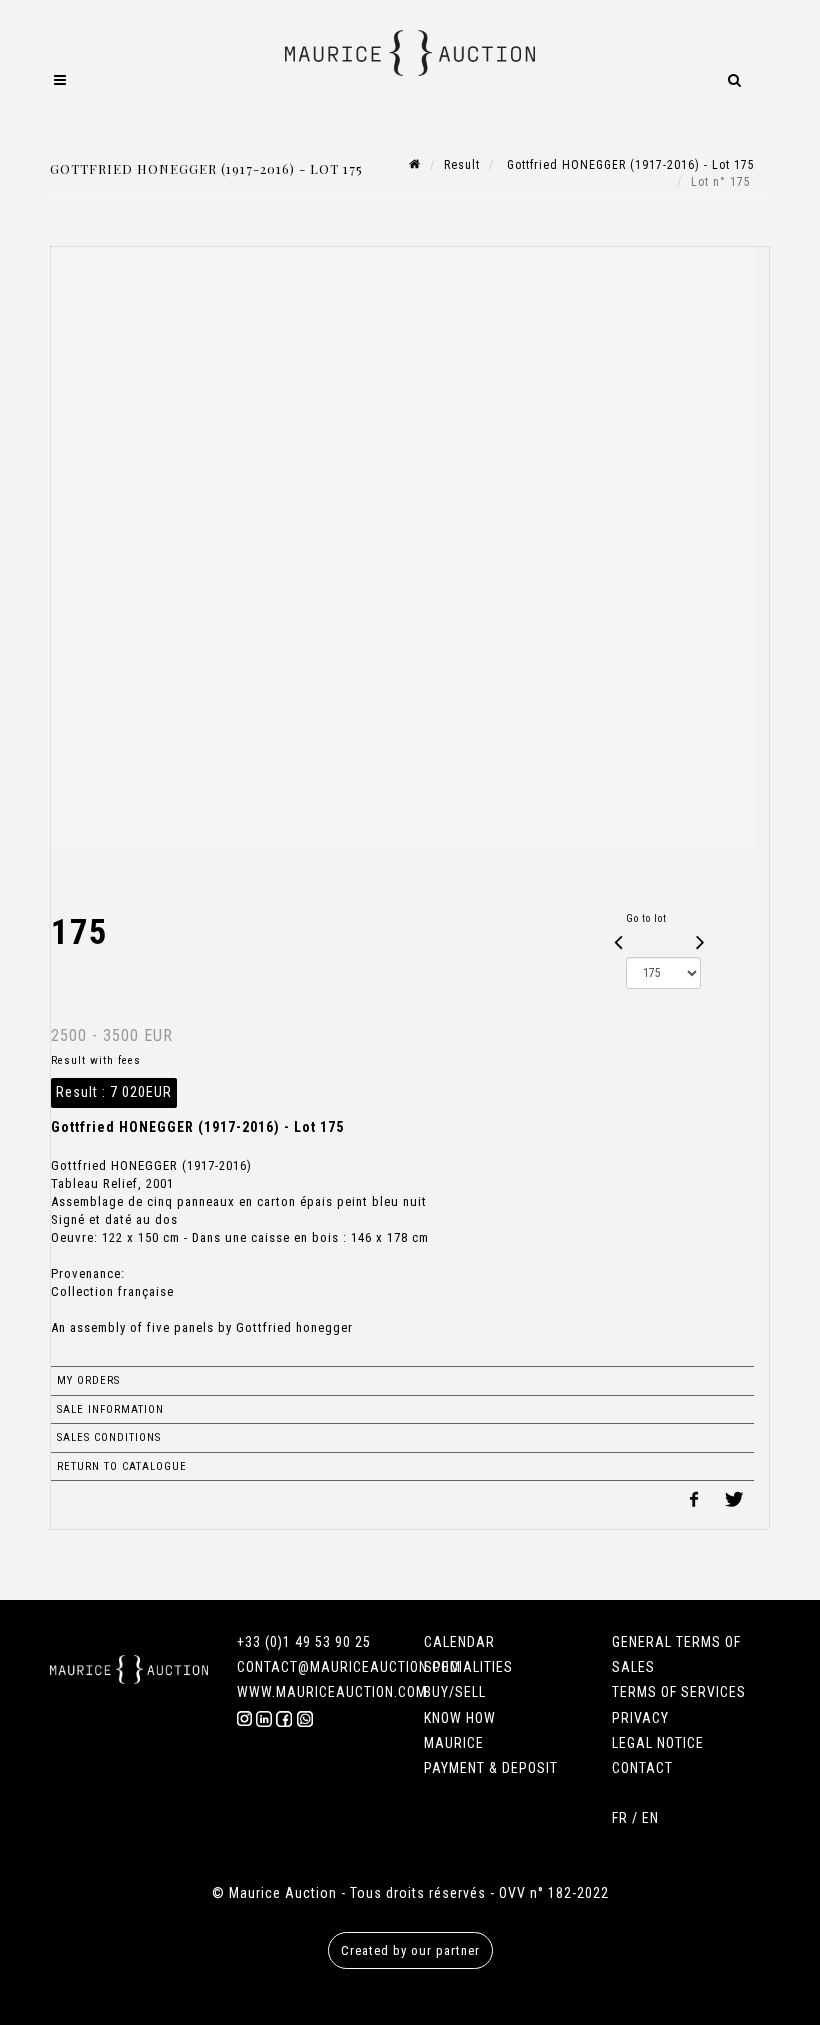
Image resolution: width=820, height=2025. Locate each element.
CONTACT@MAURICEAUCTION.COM (349, 1667)
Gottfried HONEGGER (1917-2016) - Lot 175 (629, 165)
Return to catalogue (122, 1466)
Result (462, 165)
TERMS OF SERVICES (679, 1692)
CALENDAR (459, 1642)
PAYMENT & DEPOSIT (491, 1768)
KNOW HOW (460, 1718)
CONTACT (642, 1768)
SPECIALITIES (468, 1667)
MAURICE (454, 1743)
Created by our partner (410, 1950)
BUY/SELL (455, 1692)
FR (620, 1818)
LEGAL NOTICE (658, 1743)
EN (650, 1818)
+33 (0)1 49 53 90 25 (304, 1642)
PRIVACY (640, 1718)
